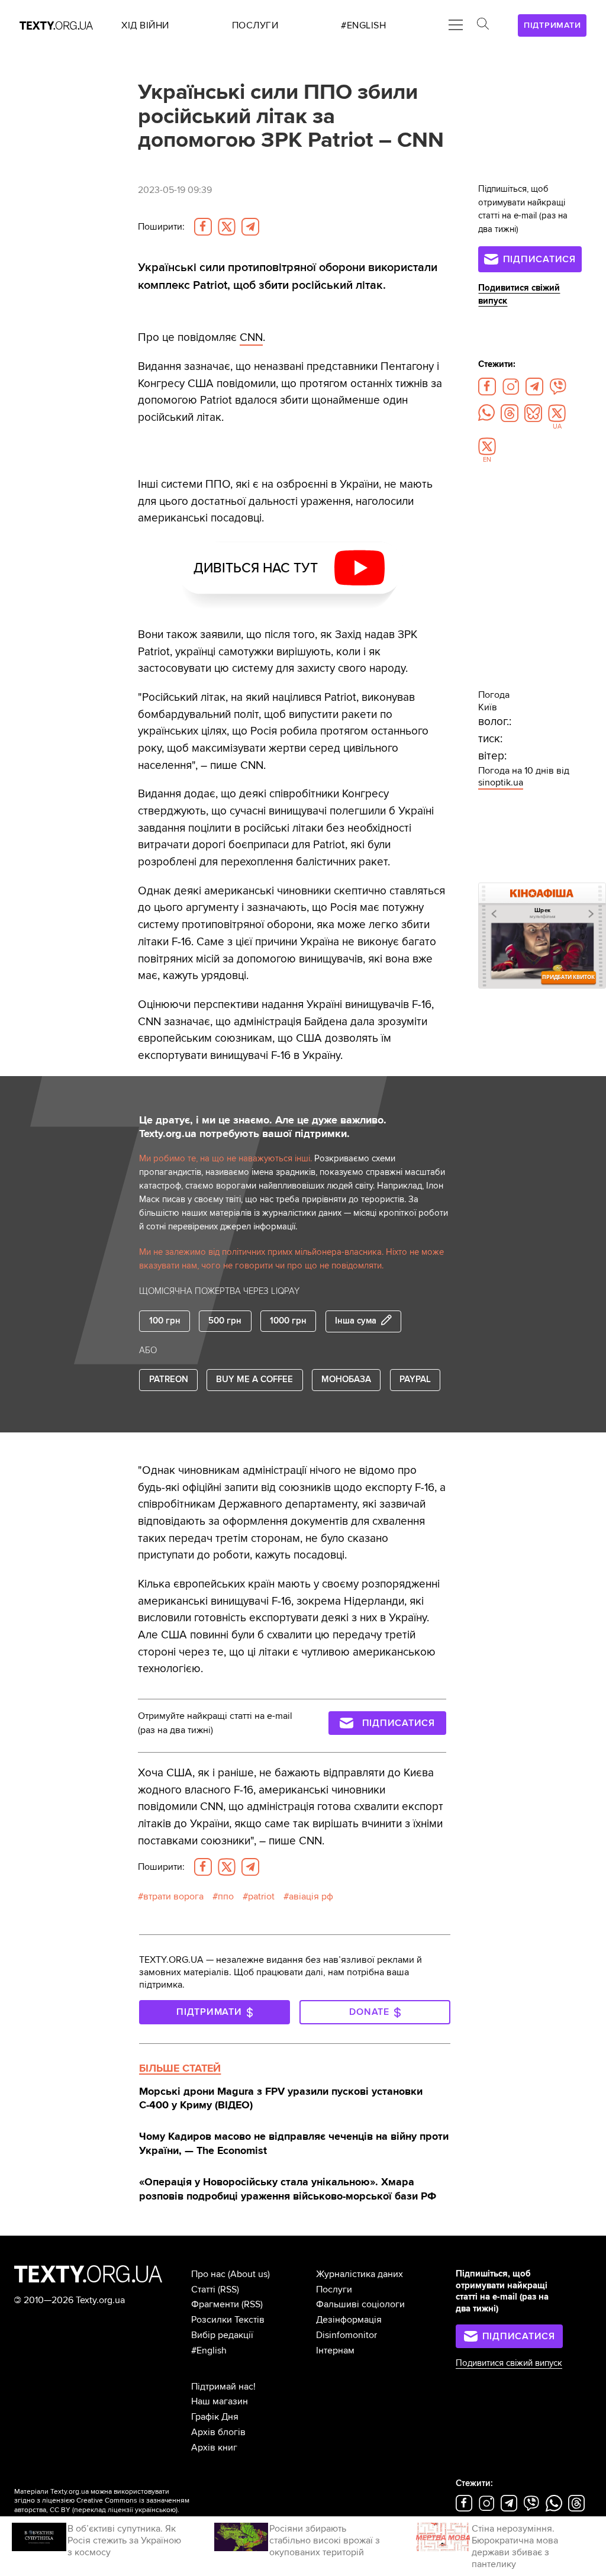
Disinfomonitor (346, 2335)
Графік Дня (215, 2417)
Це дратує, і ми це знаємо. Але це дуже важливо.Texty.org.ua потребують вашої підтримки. (263, 1127)
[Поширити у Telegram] (250, 227)
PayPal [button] (415, 1379)
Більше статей (180, 2068)
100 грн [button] (165, 1321)
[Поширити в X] (227, 227)
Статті (203, 2290)
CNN (251, 337)
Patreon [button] (169, 1379)
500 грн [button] (225, 1321)
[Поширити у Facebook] (203, 227)
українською (155, 2510)
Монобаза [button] (346, 1379)
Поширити (161, 227)
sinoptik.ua (501, 783)
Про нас (208, 2274)
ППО (226, 1896)
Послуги (334, 2290)
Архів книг (214, 2448)
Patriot (261, 1896)
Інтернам (335, 2350)
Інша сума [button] (356, 1321)
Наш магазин (220, 2401)
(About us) (249, 2274)
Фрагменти (215, 2304)
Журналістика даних (360, 2274)
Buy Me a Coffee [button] (254, 1379)
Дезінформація (349, 2320)
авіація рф (311, 1896)
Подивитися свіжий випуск (509, 2363)
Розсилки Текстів (228, 2320)
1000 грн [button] (288, 1321)
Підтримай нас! (223, 2387)
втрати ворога (173, 1896)
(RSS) (228, 2290)
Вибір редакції (222, 2335)
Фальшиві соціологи (360, 2304)
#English (209, 2350)
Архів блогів (218, 2432)
